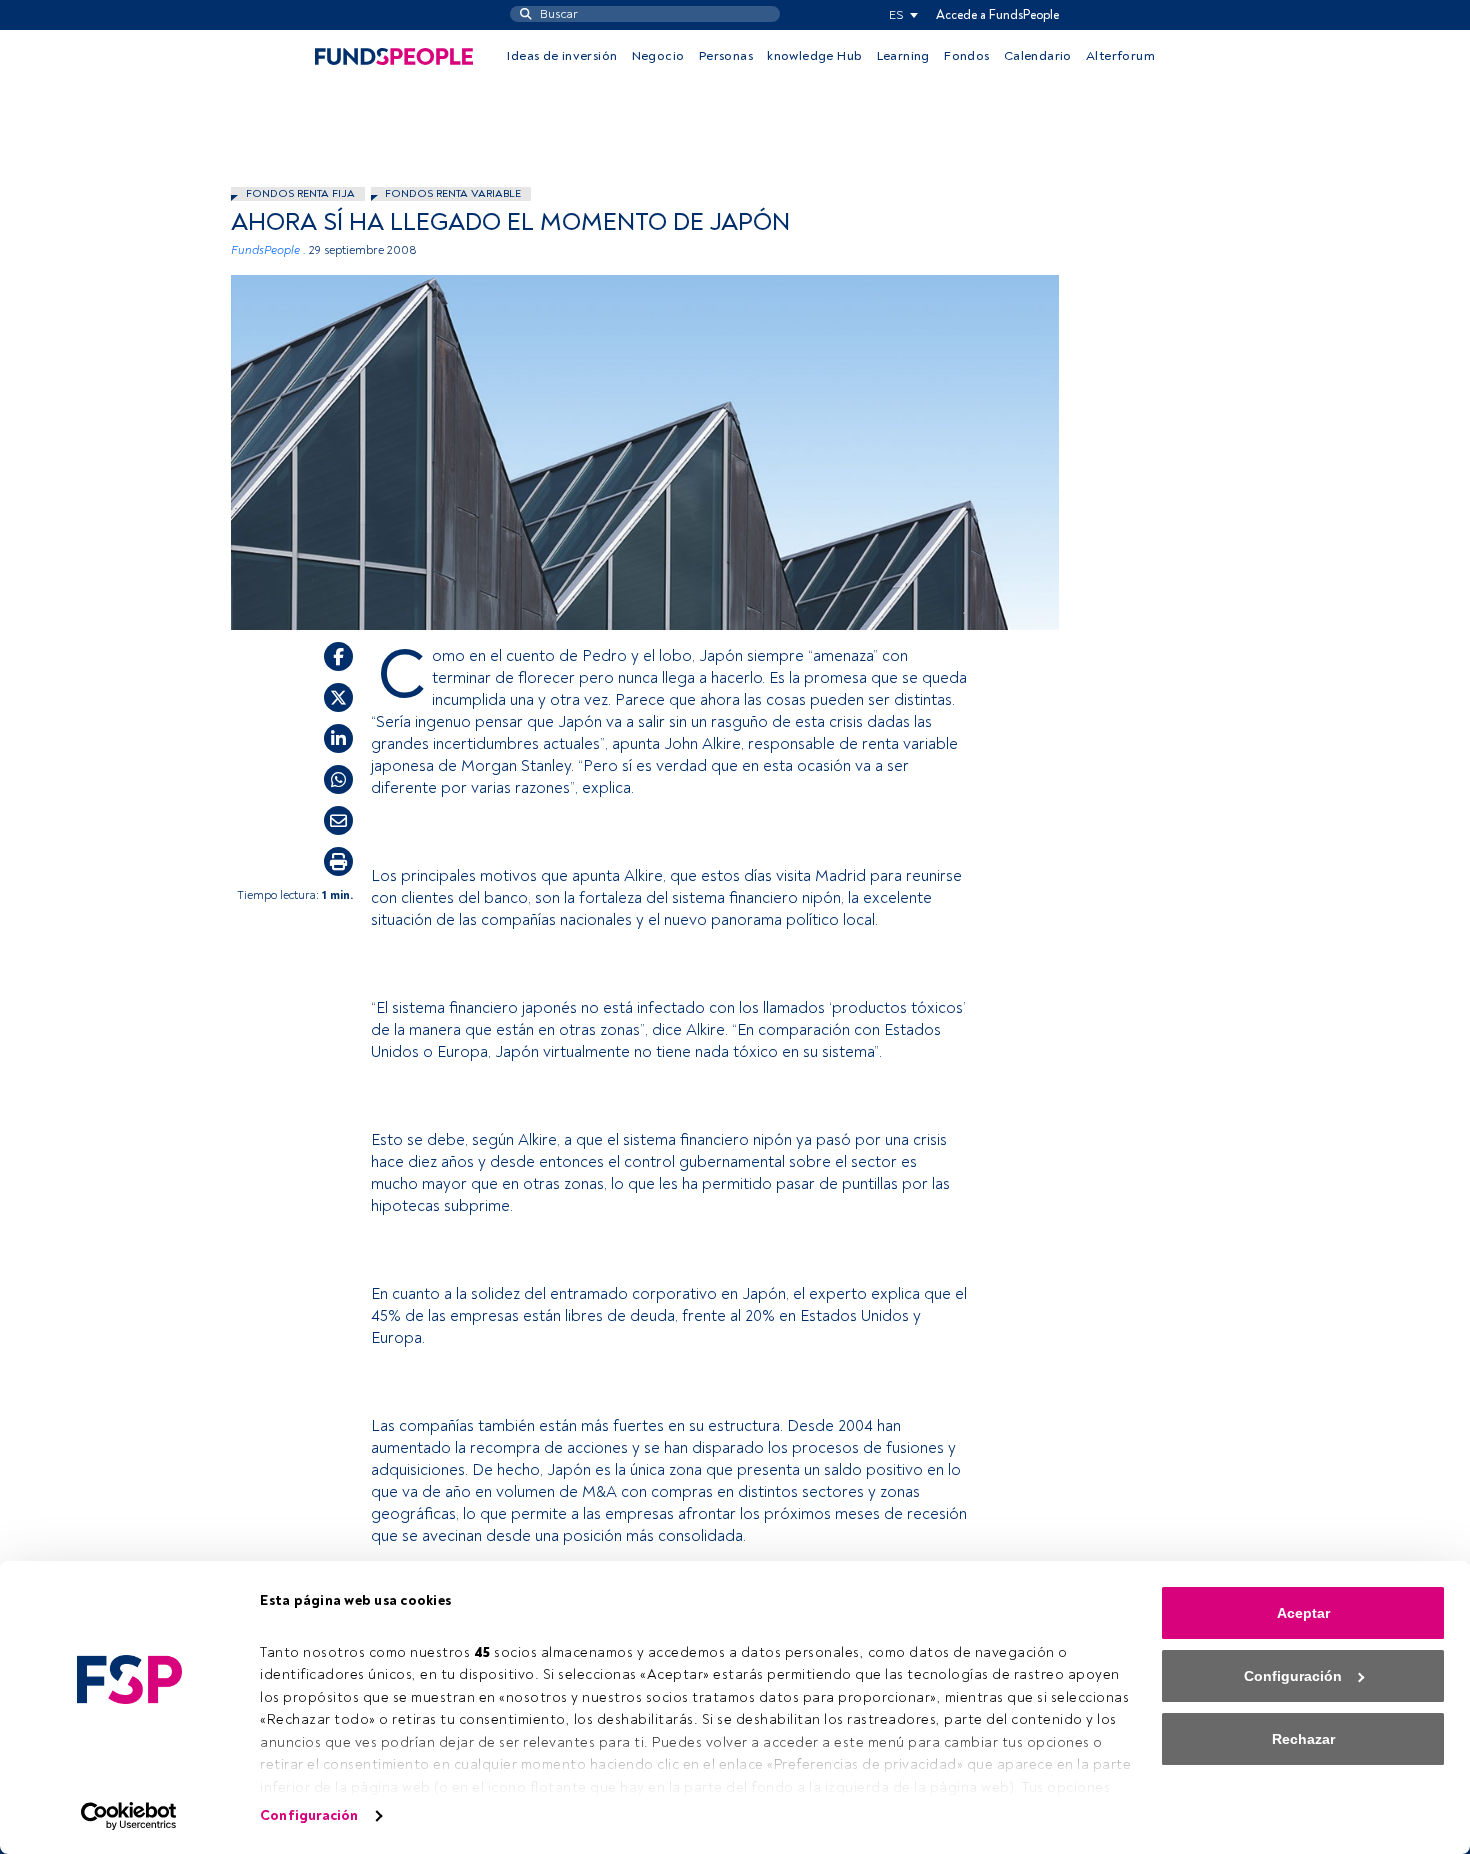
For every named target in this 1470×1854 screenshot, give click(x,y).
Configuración (309, 1815)
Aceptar (1303, 1613)
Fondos (966, 56)
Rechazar (1303, 1739)
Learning (903, 56)
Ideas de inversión (562, 56)
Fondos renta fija (300, 193)
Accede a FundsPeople (997, 15)
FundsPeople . (268, 250)
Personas (726, 56)
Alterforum (1120, 56)
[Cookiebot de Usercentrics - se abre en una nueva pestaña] (129, 1816)
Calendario (1038, 56)
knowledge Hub (814, 56)
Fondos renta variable (453, 193)
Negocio (658, 56)
